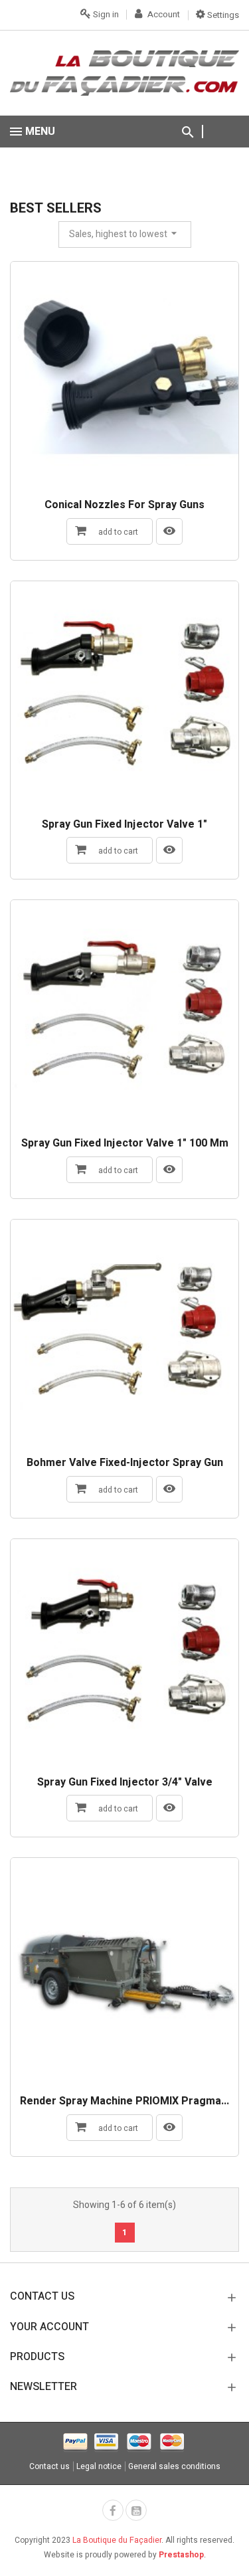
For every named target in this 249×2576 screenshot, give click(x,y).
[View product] (169, 531)
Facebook (113, 2510)
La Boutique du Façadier (117, 2540)
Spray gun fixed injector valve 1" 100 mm (125, 1144)
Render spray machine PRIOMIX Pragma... (124, 2102)
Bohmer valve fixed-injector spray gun (125, 1463)
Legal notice (99, 2466)
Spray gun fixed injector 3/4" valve (125, 1783)
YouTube (136, 2510)
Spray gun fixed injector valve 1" (124, 825)
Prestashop (181, 2555)
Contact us (49, 2466)
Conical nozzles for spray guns (124, 506)
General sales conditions (174, 2466)
